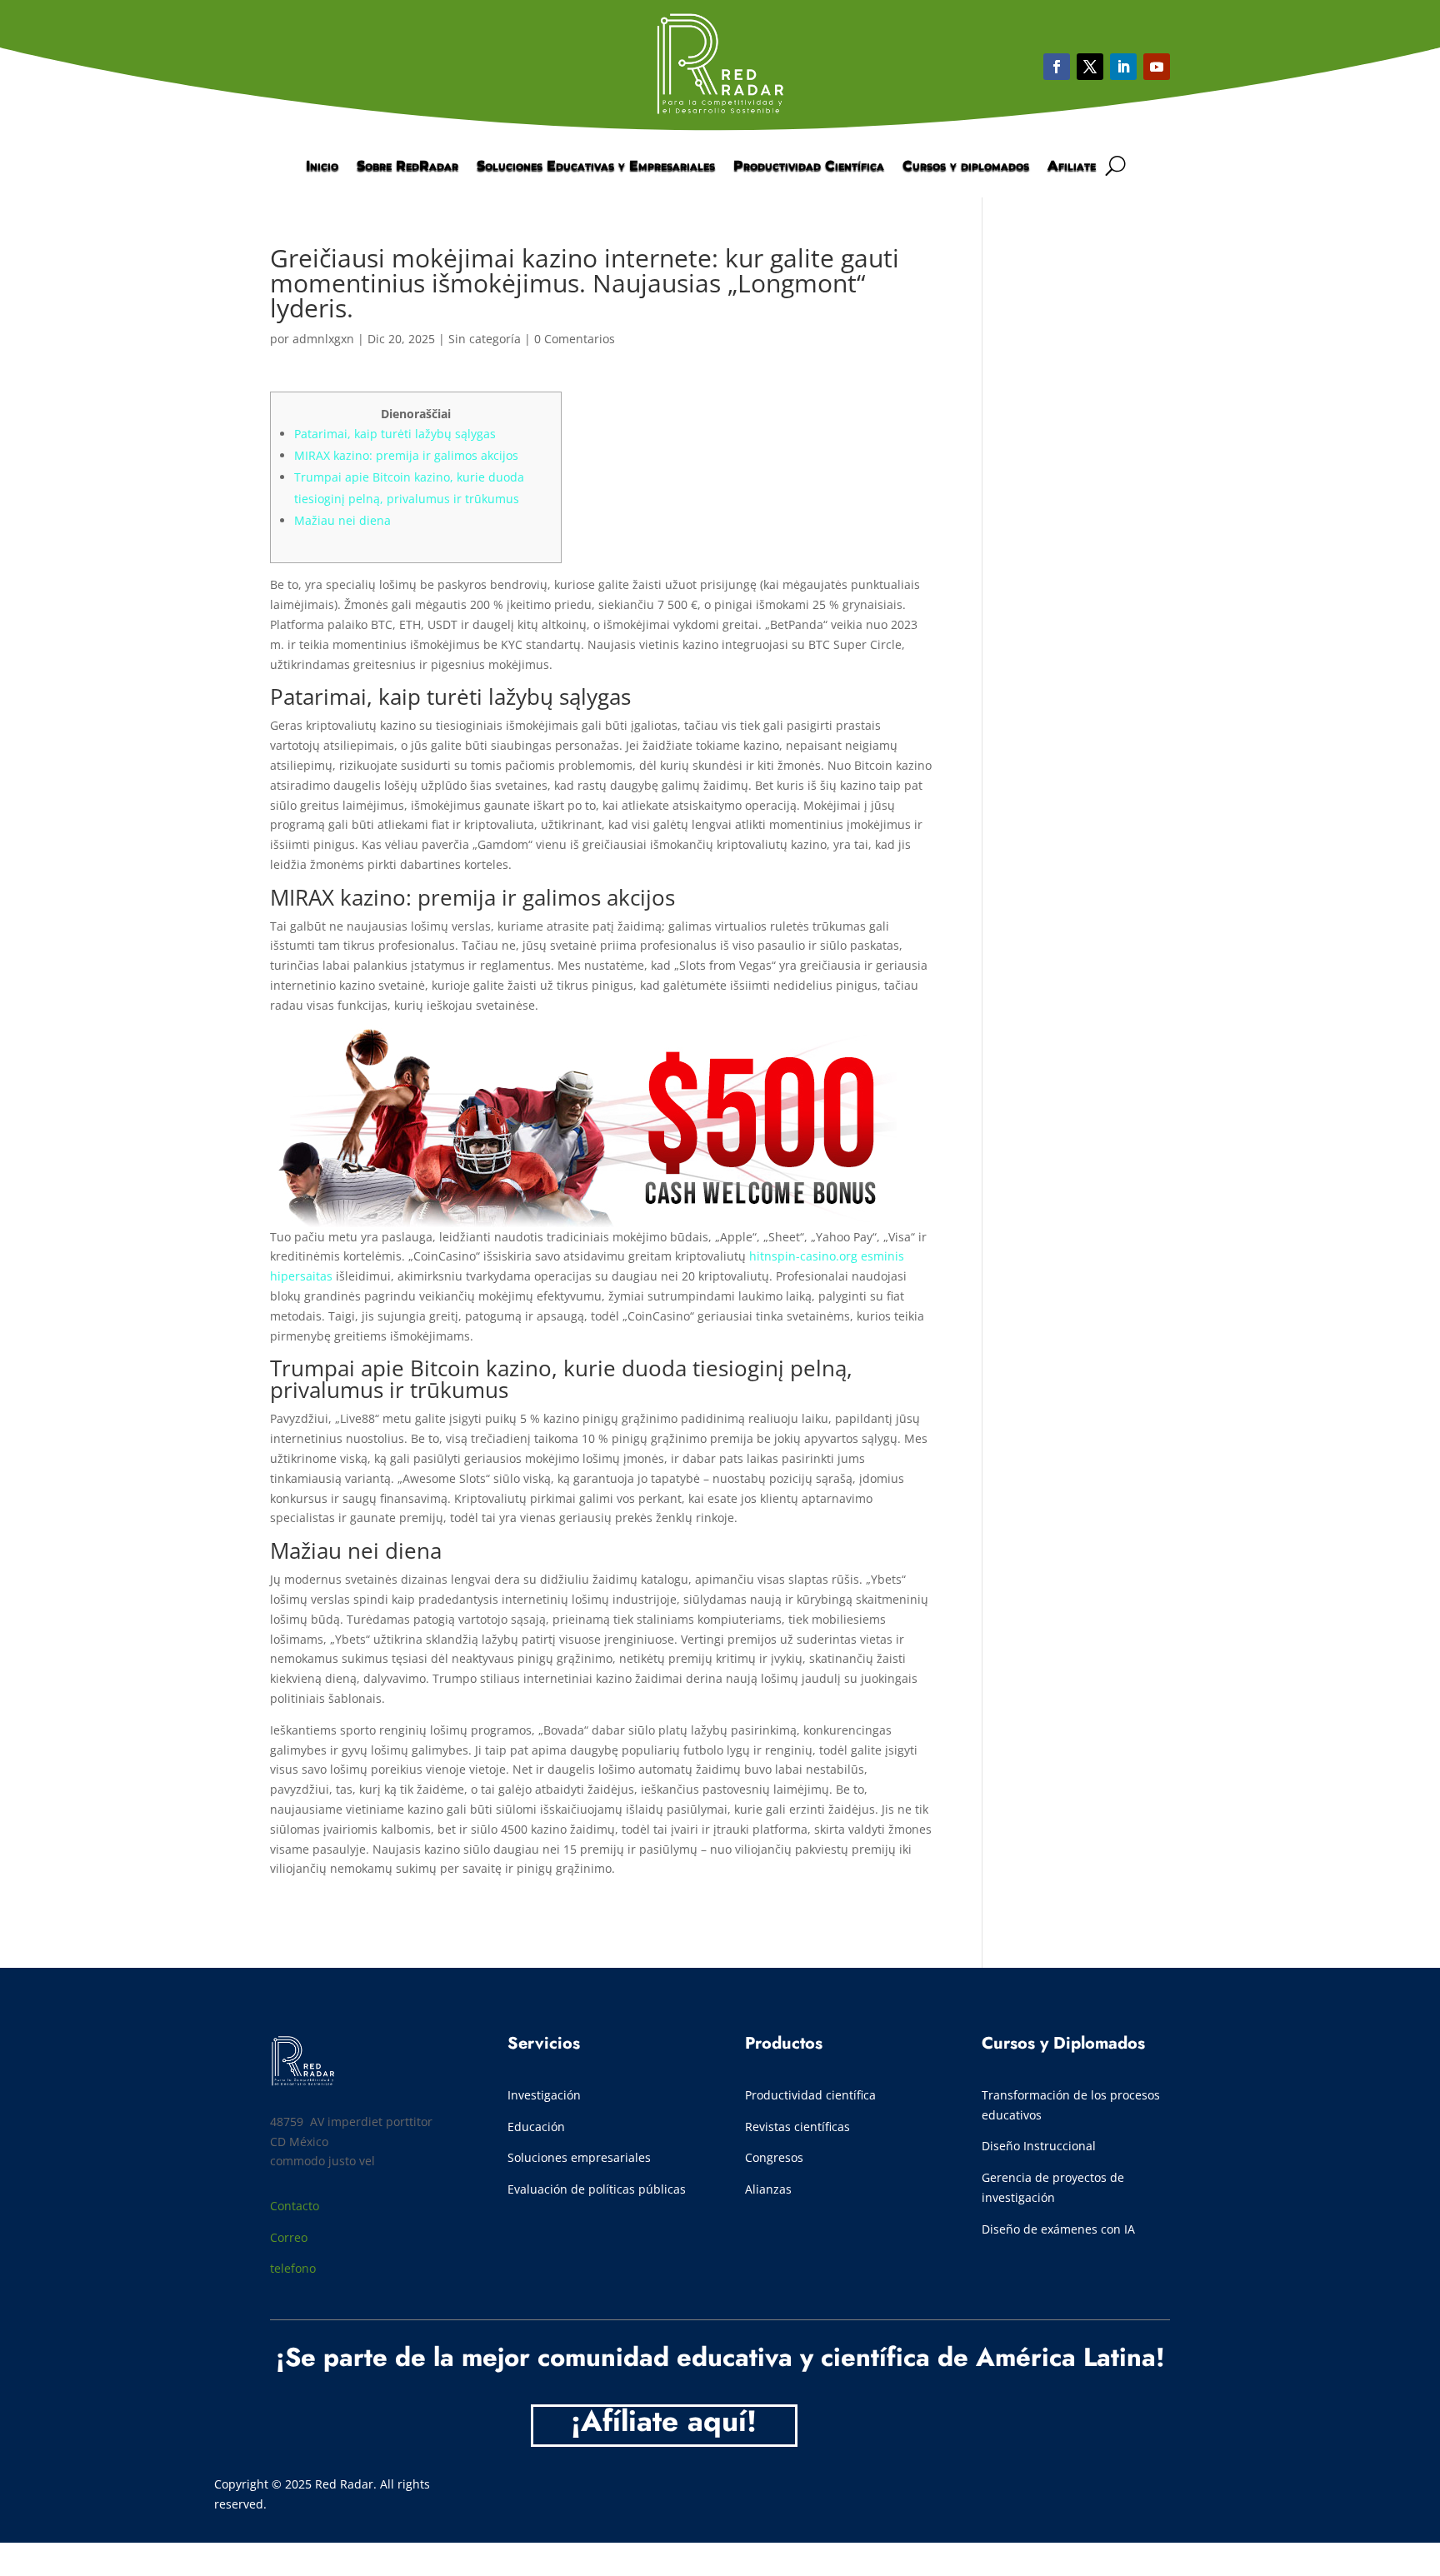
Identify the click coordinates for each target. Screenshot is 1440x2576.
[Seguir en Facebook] (1057, 67)
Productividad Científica (809, 167)
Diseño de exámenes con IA (1058, 2229)
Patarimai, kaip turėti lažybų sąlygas (395, 434)
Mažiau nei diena (342, 520)
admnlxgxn (323, 339)
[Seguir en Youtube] (1123, 67)
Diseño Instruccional (1039, 2146)
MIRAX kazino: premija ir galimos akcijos (406, 455)
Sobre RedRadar (407, 167)
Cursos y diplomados (966, 167)
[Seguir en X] (1090, 67)
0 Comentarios (575, 339)
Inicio (322, 167)
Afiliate (1072, 167)
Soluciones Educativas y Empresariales (596, 167)
